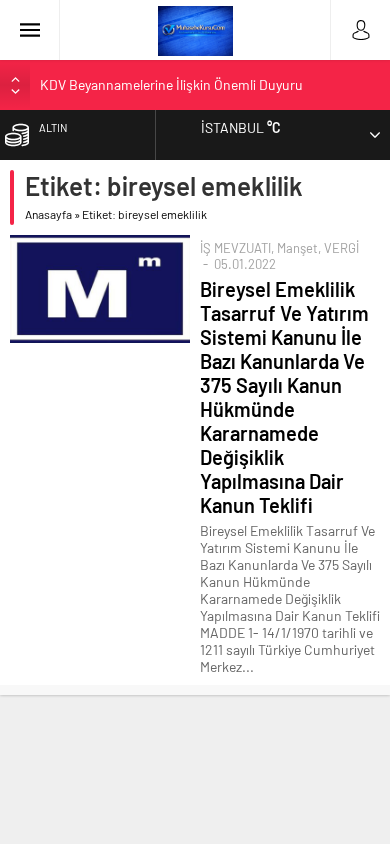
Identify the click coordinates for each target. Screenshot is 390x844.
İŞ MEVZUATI (235, 248)
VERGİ (341, 248)
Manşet (297, 248)
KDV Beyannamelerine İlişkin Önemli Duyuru (171, 84)
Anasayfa (48, 214)
